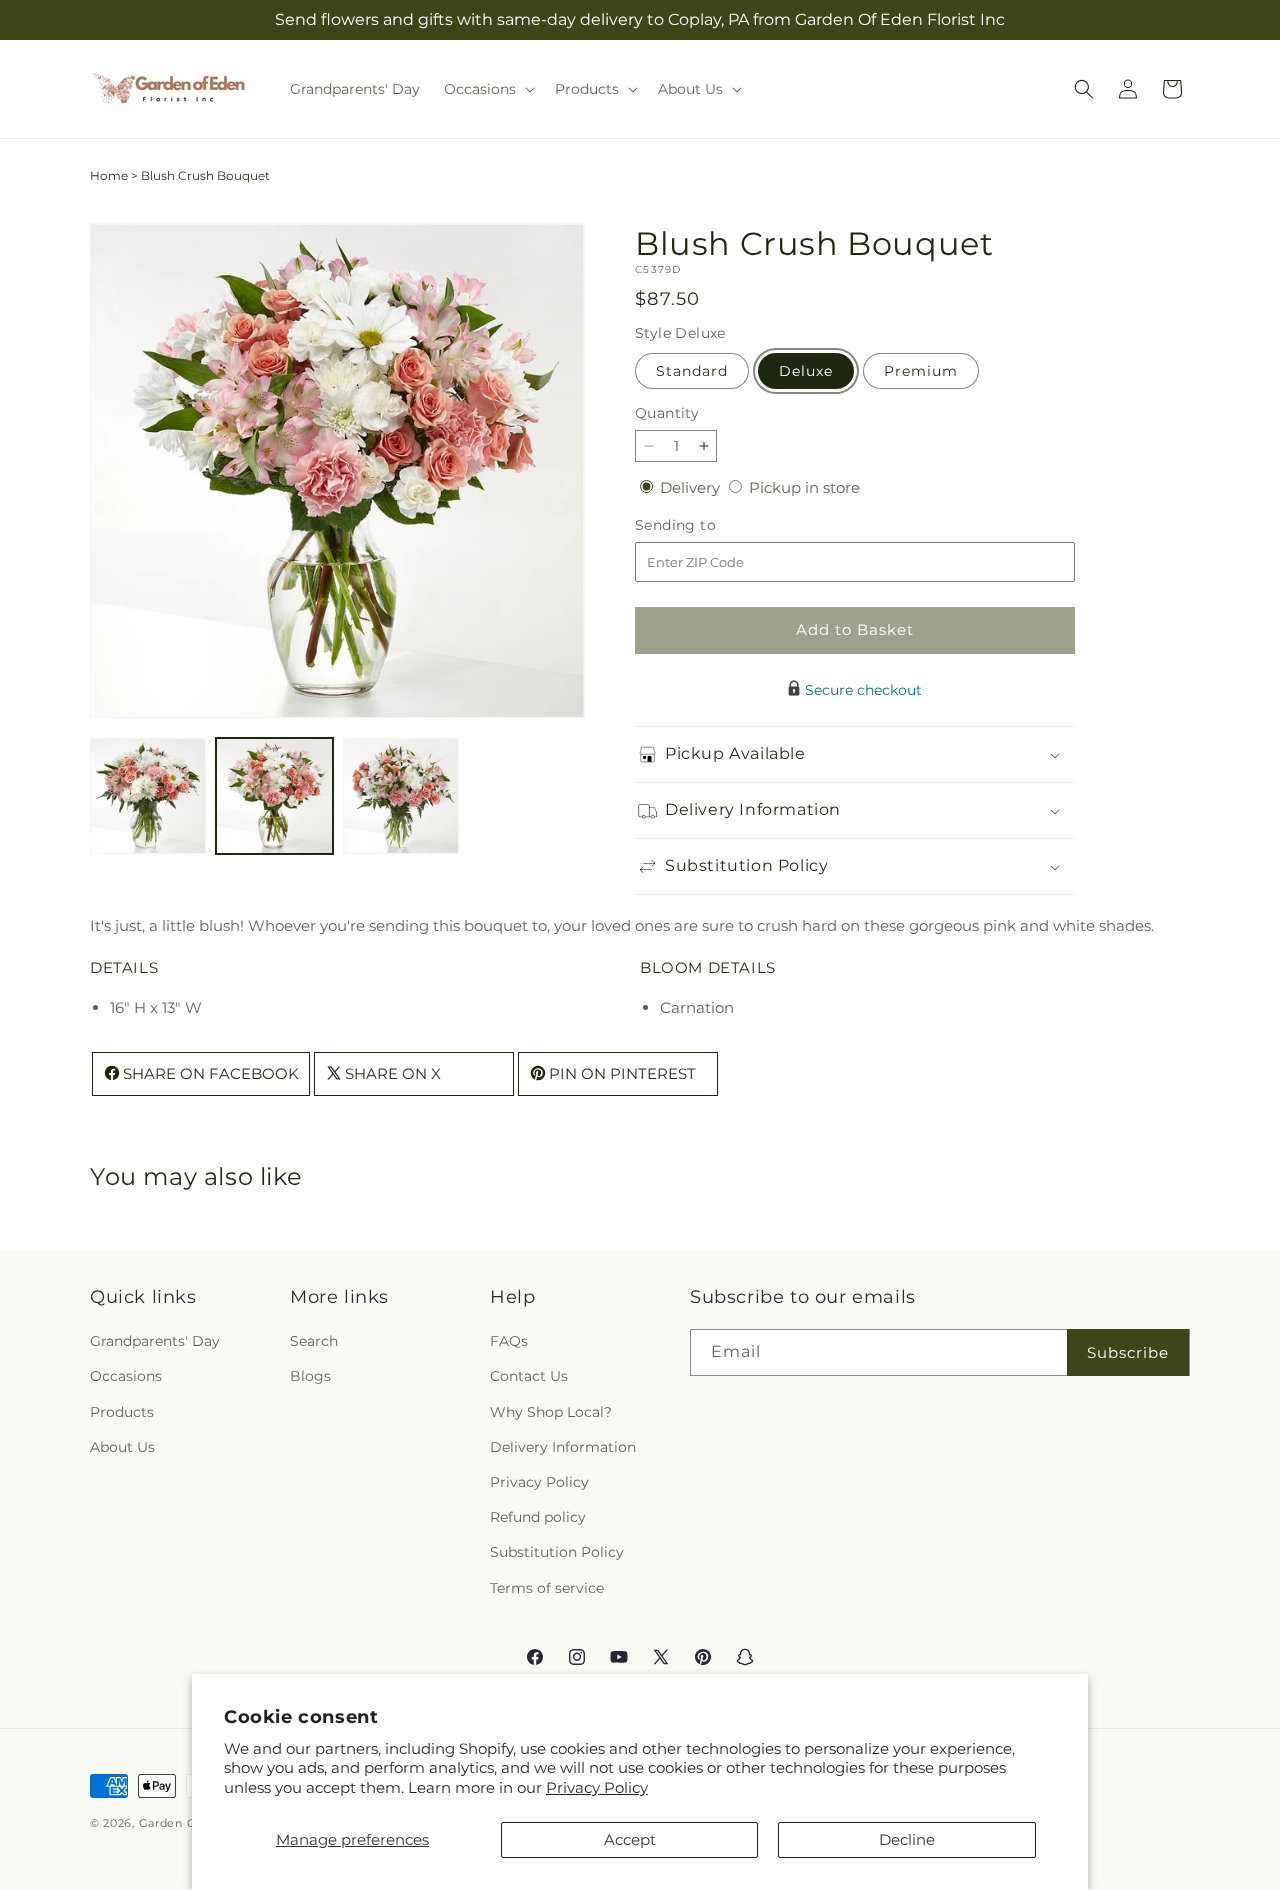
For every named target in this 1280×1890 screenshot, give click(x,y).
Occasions (126, 1377)
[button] (487, 89)
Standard (692, 371)
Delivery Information (563, 1447)
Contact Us (529, 1377)
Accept (630, 1839)
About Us (122, 1447)
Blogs (310, 1377)
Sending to (705, 525)
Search (314, 1342)
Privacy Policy (597, 1787)
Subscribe (1128, 1352)
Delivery (692, 487)
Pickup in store (804, 487)
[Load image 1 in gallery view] (148, 796)
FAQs (509, 1342)
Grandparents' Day (155, 1342)
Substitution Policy (557, 1553)
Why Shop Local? (551, 1412)
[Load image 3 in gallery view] (401, 796)
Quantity (667, 413)
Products (122, 1412)
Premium (921, 371)
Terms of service (547, 1588)
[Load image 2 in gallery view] (274, 796)
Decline (907, 1839)
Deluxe (806, 371)
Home (109, 175)
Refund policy (538, 1518)
